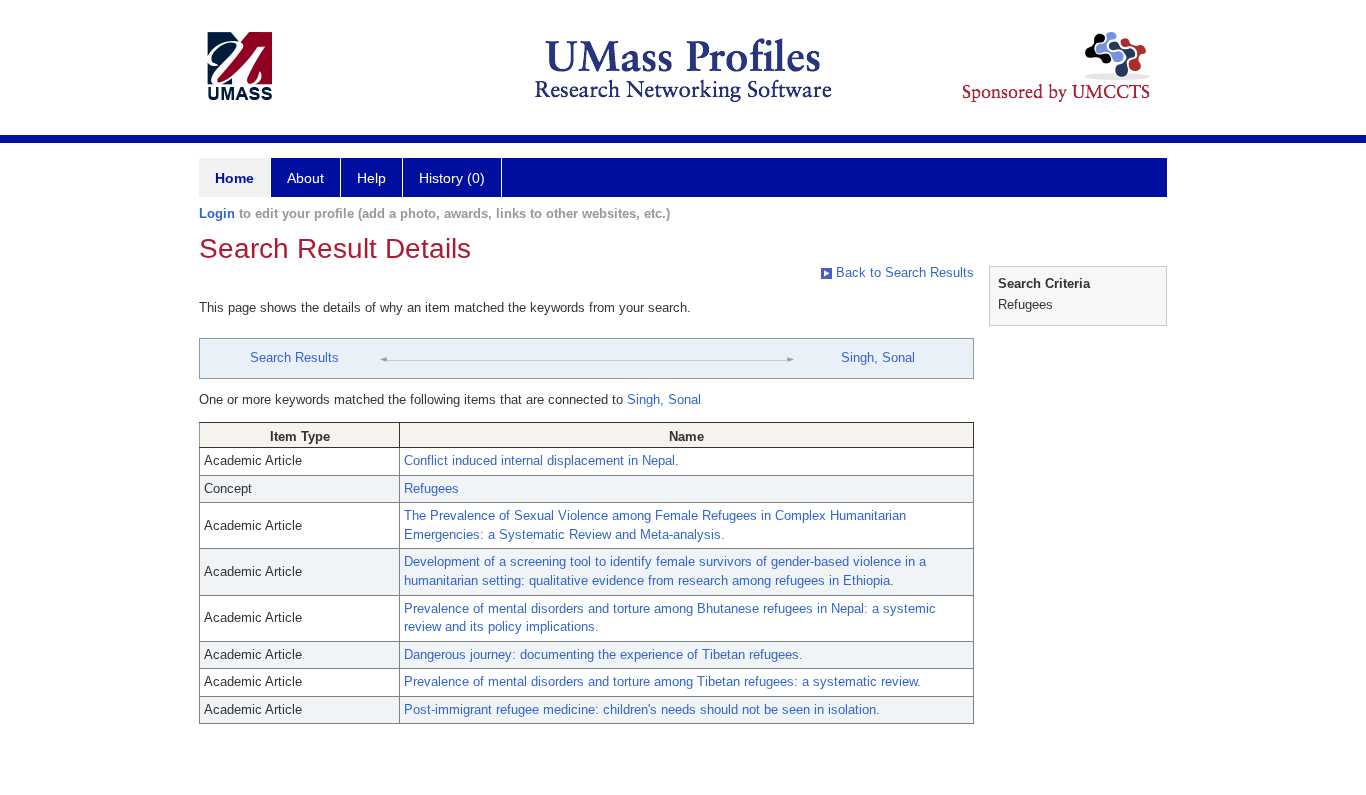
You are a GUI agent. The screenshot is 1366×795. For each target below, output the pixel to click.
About (305, 178)
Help (371, 178)
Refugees (431, 488)
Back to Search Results (903, 272)
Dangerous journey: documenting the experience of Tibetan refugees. (603, 654)
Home (234, 178)
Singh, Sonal (878, 357)
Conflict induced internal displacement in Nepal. (541, 460)
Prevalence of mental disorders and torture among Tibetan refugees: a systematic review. (662, 681)
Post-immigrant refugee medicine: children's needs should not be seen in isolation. (642, 709)
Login (217, 213)
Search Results (294, 357)
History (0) (452, 178)
